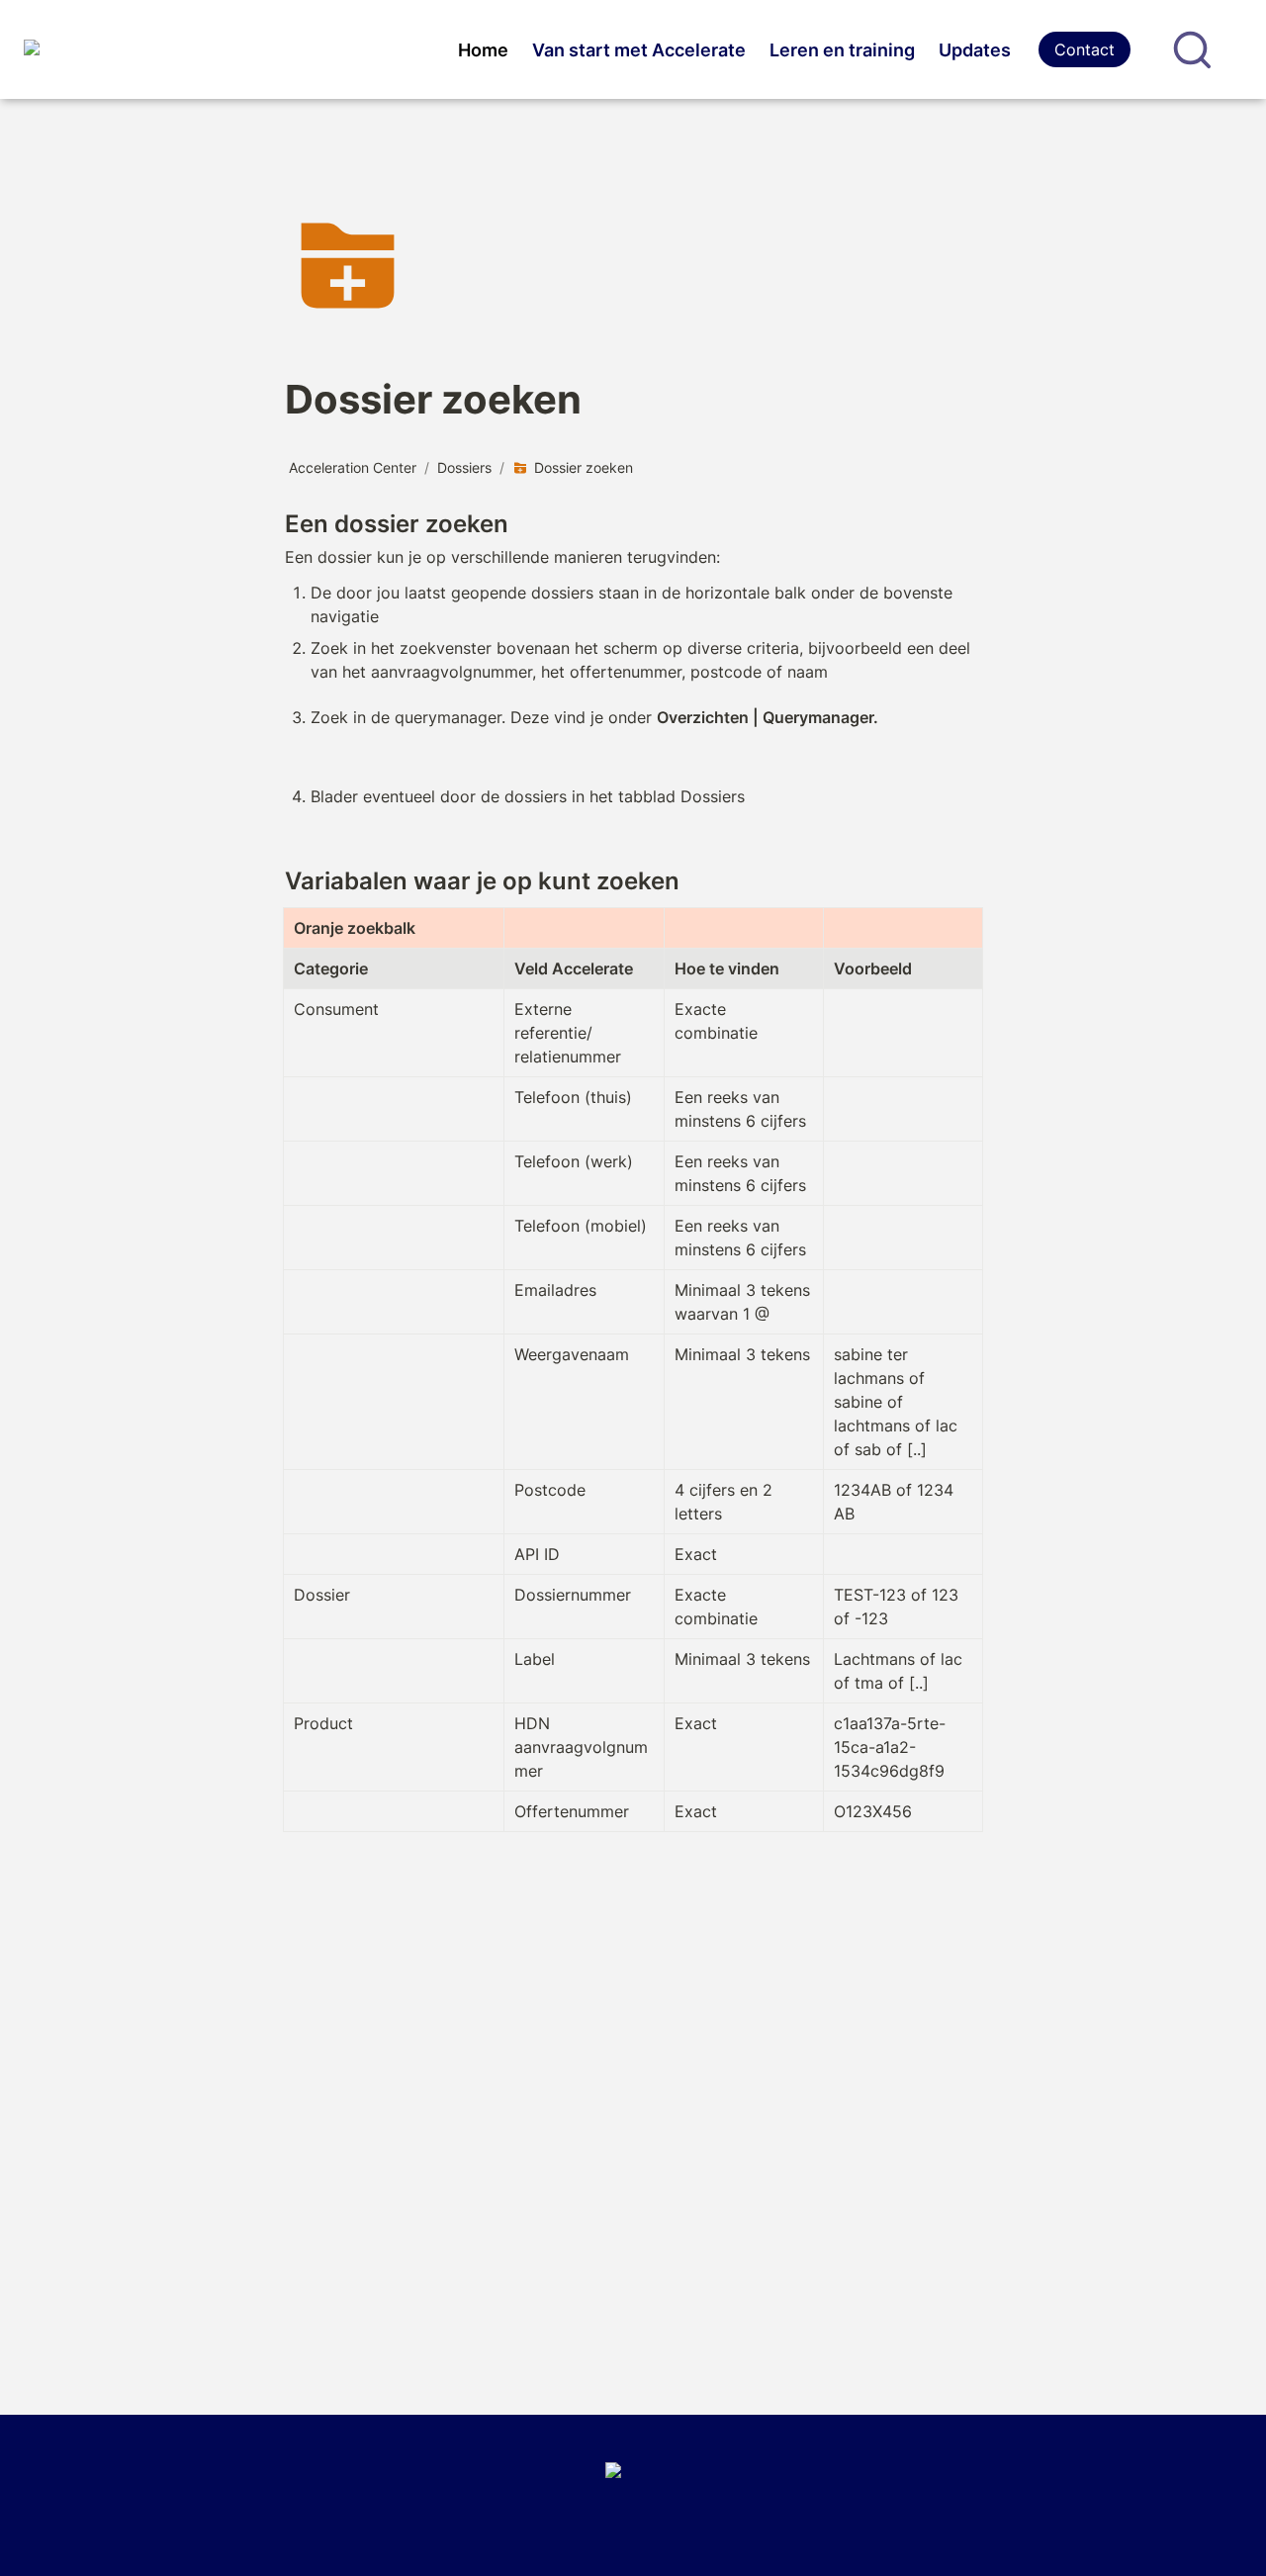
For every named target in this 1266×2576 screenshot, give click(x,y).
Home (483, 50)
